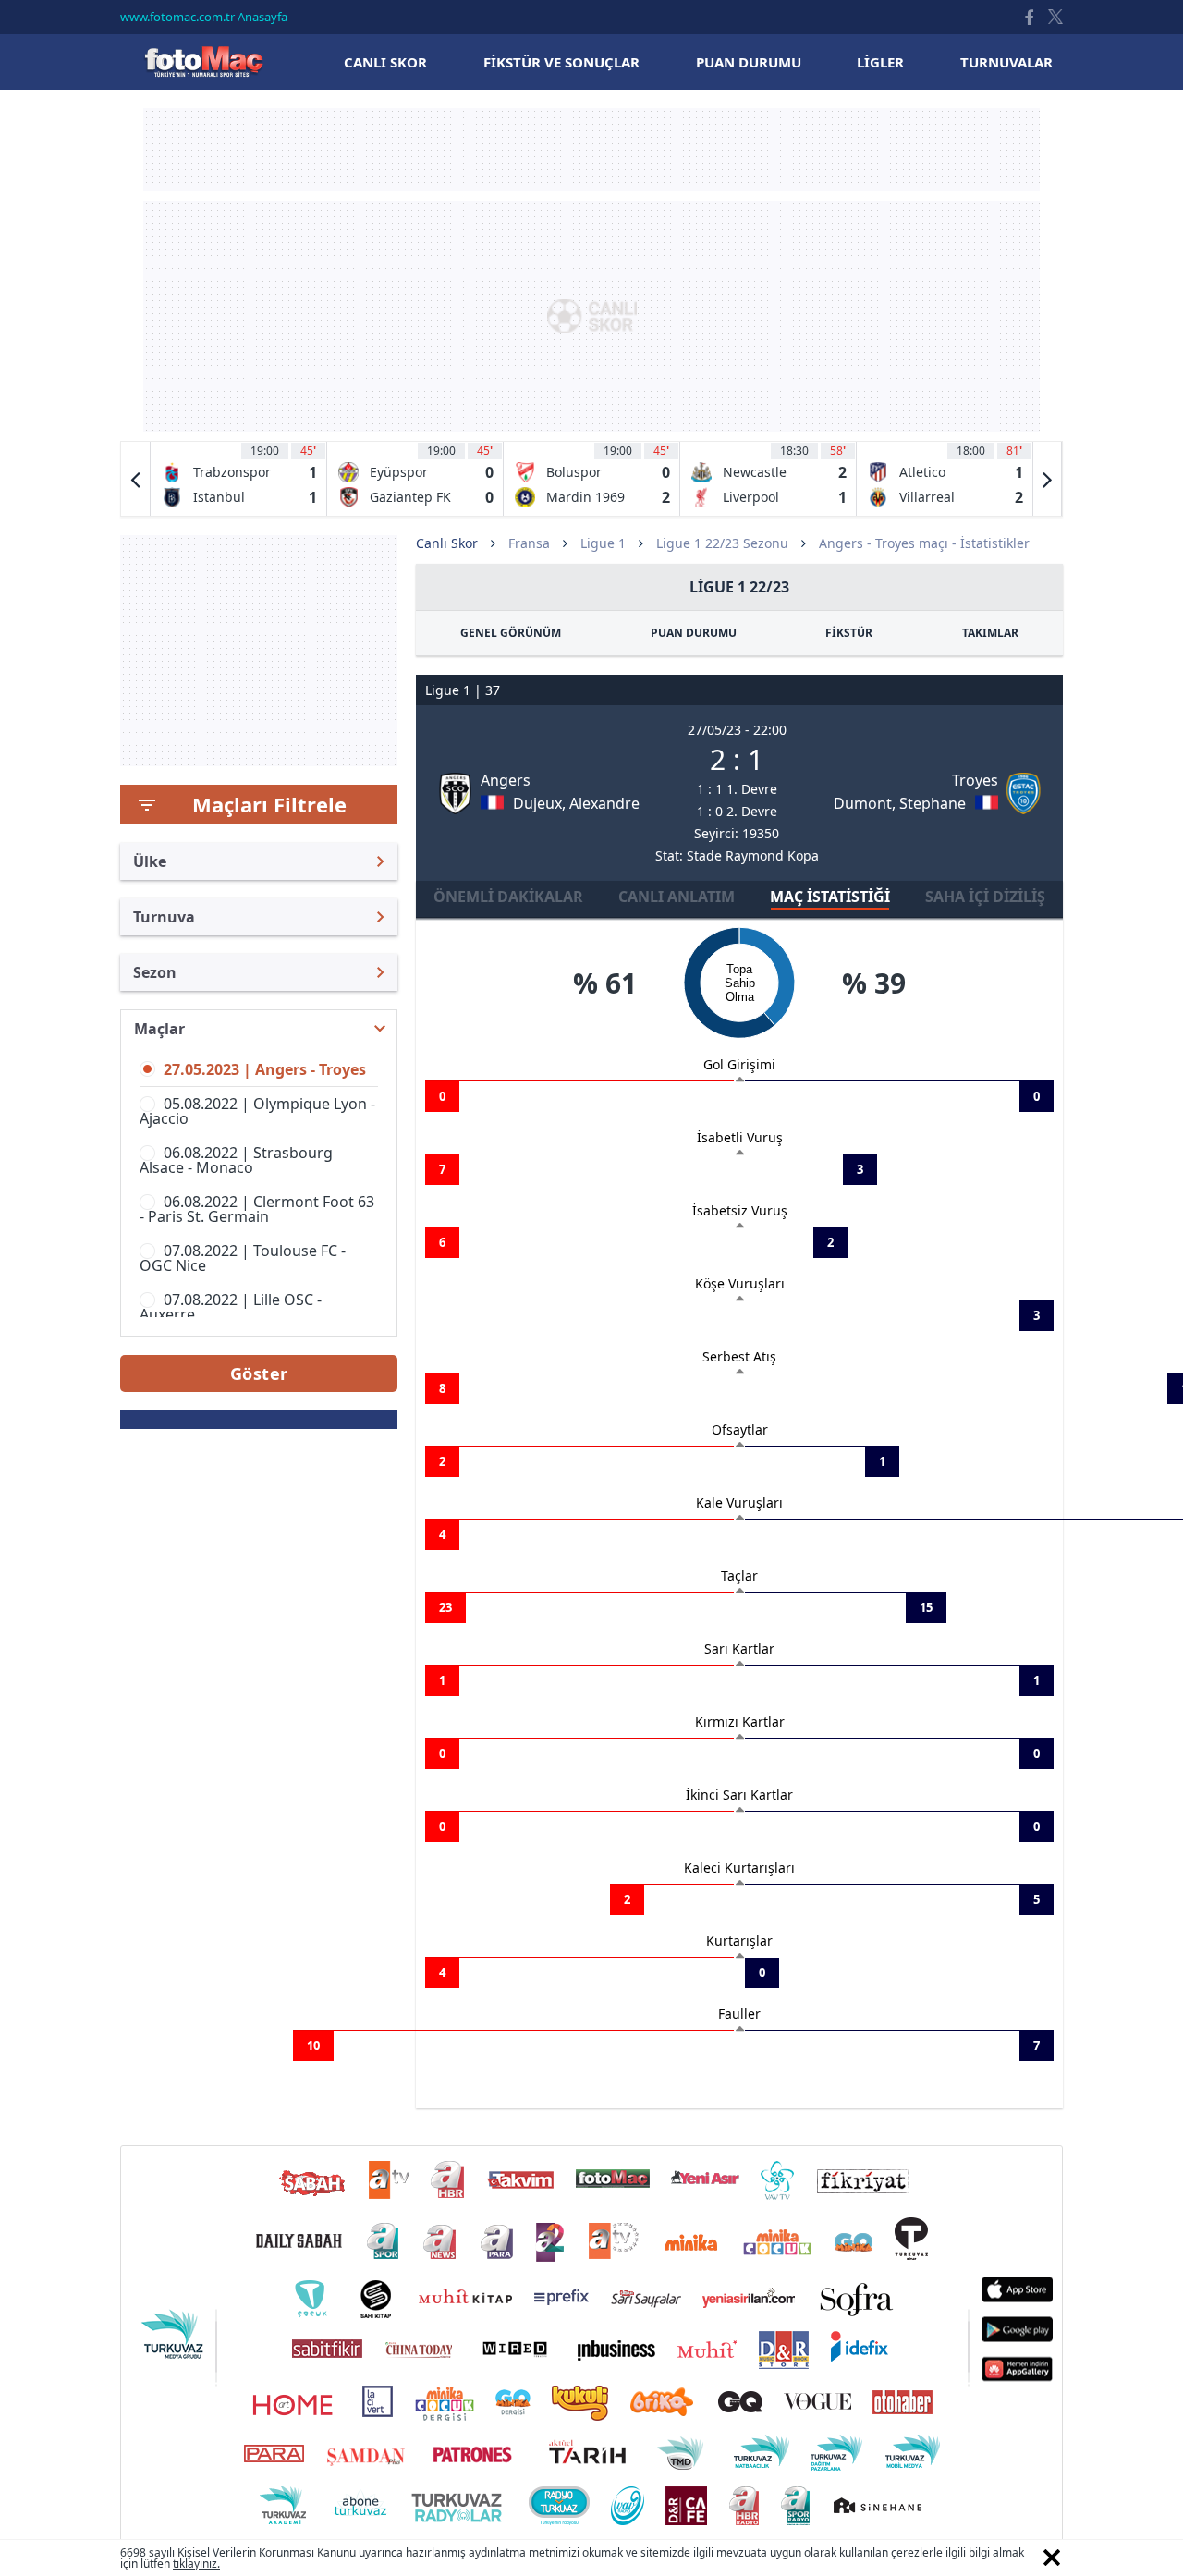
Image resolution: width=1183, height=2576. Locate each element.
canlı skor (385, 62)
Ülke (150, 861)
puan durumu (749, 62)
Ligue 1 (603, 543)
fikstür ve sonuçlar (561, 62)
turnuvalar (1006, 62)
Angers (506, 780)
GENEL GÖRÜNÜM (511, 633)
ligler (880, 62)
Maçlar (159, 1029)
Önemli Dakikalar (508, 897)
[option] (239, 479)
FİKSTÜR (849, 633)
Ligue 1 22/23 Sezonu (722, 543)
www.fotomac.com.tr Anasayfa (204, 17)
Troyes (975, 780)
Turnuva (164, 917)
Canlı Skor (203, 61)
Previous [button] (136, 479)
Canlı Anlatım (677, 897)
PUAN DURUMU (694, 633)
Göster (259, 1373)
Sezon (155, 972)
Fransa (529, 543)
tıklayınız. (196, 2564)
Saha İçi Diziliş (985, 897)
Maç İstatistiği (830, 897)
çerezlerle (917, 2552)
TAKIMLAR (990, 633)
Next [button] (1047, 479)
